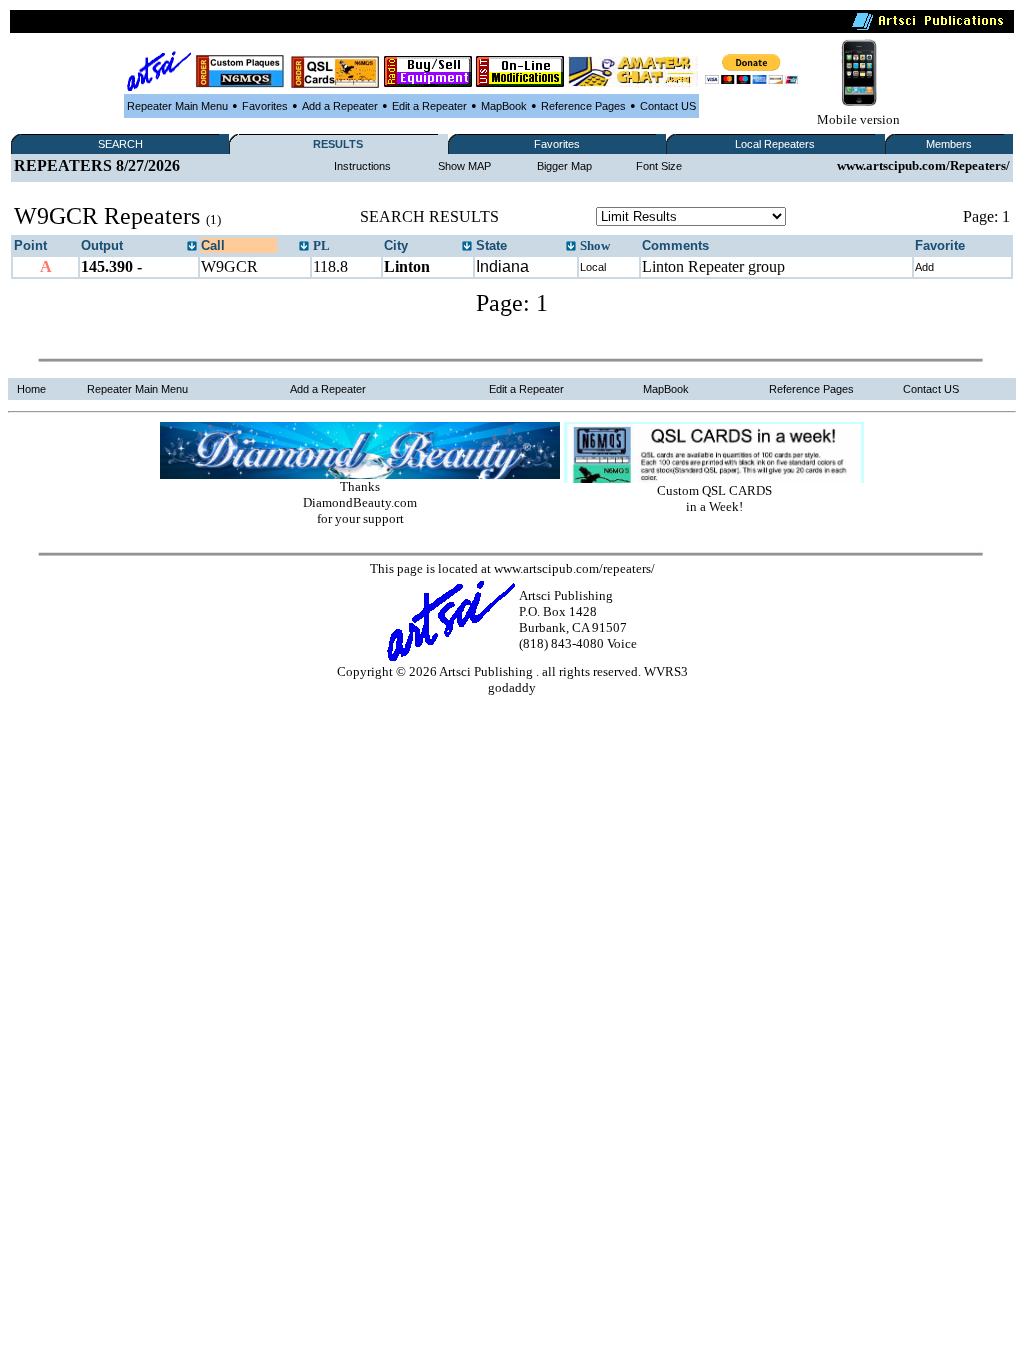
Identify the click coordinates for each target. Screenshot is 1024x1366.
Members (949, 144)
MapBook (504, 106)
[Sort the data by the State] (571, 247)
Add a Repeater (340, 106)
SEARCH (120, 144)
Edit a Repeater (429, 106)
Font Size (659, 166)
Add (924, 267)
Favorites (265, 106)
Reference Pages (583, 106)
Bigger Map (564, 166)
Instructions (362, 166)
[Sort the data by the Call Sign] (304, 247)
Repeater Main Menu (177, 106)
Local (593, 267)
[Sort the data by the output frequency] (192, 247)
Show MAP (464, 166)
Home (31, 389)
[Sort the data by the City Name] (467, 247)
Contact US (668, 106)
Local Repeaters (775, 144)
